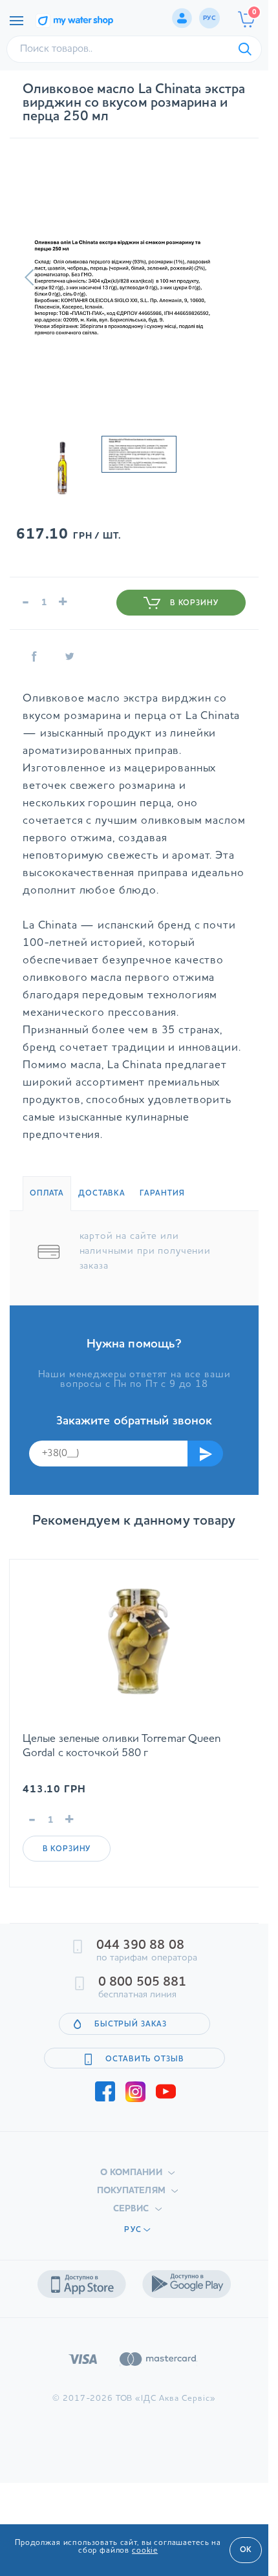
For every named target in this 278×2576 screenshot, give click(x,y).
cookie (145, 2551)
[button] (29, 277)
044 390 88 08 (140, 1946)
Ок (246, 2550)
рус (209, 18)
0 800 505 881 (142, 1982)
